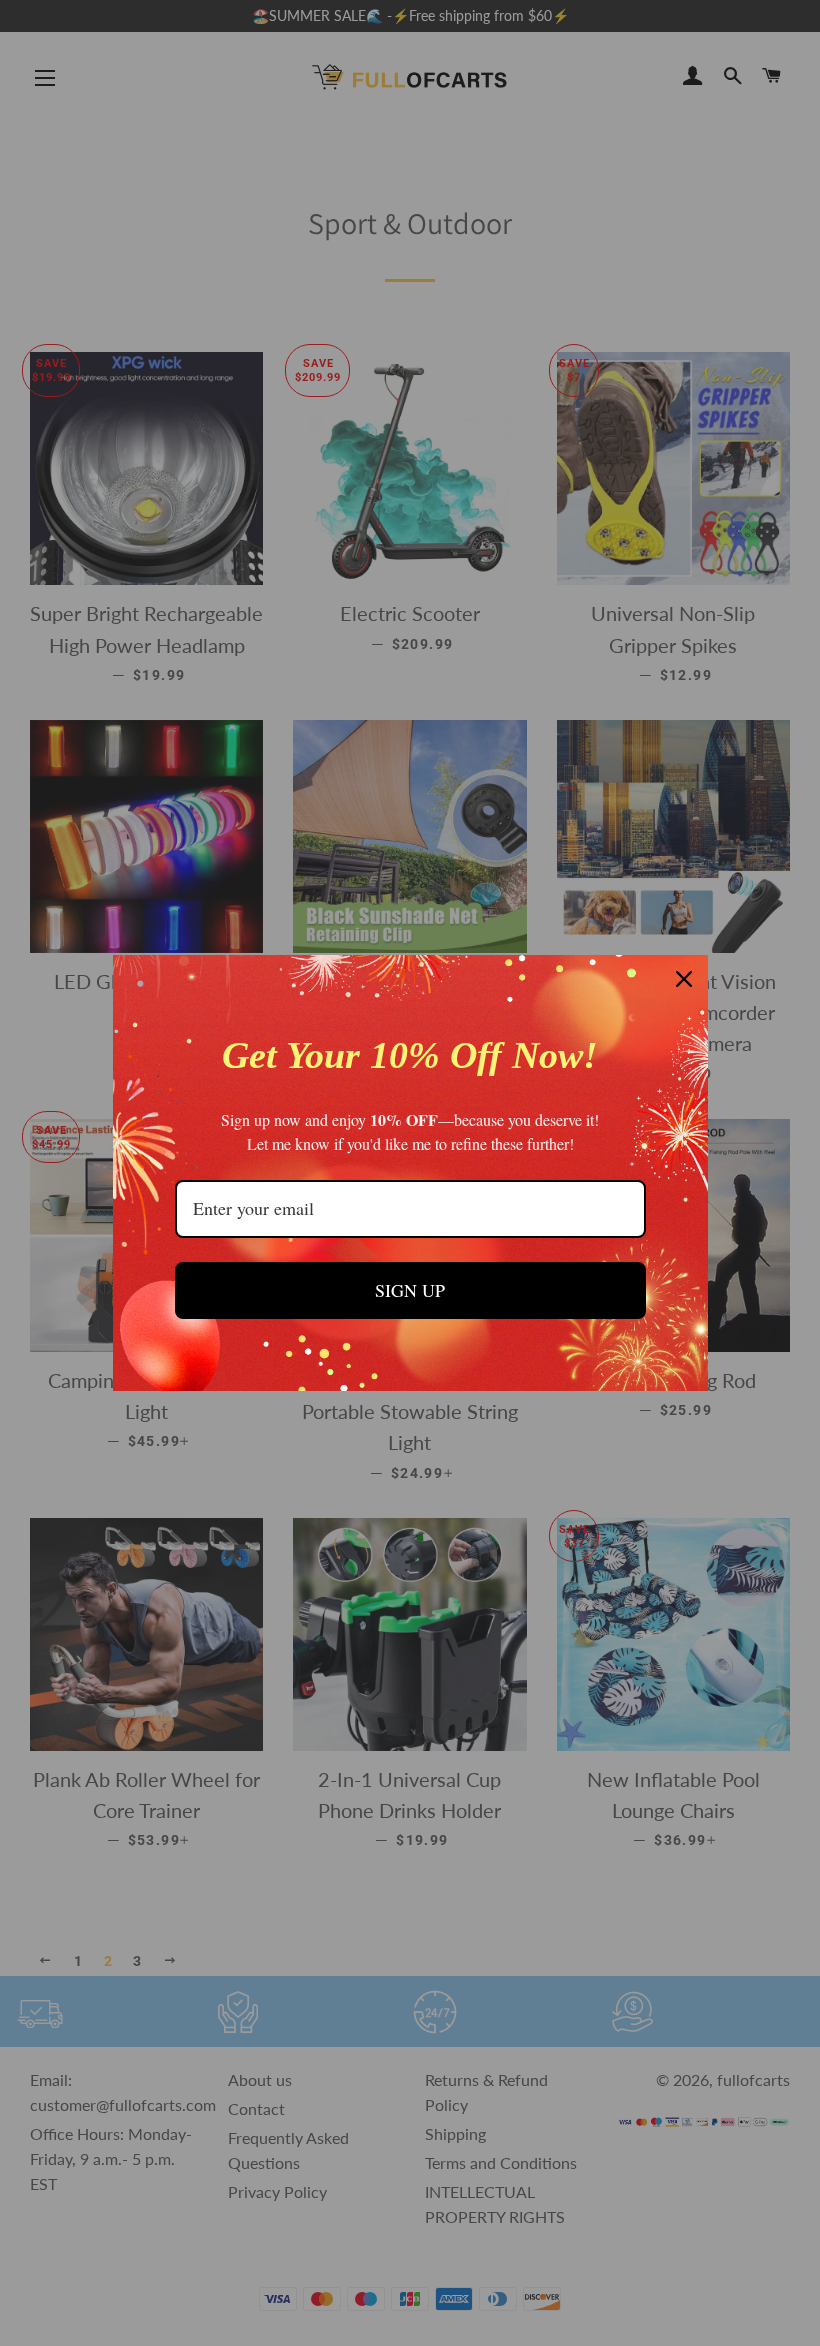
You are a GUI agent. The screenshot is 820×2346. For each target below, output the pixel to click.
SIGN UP (410, 1290)
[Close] (684, 979)
